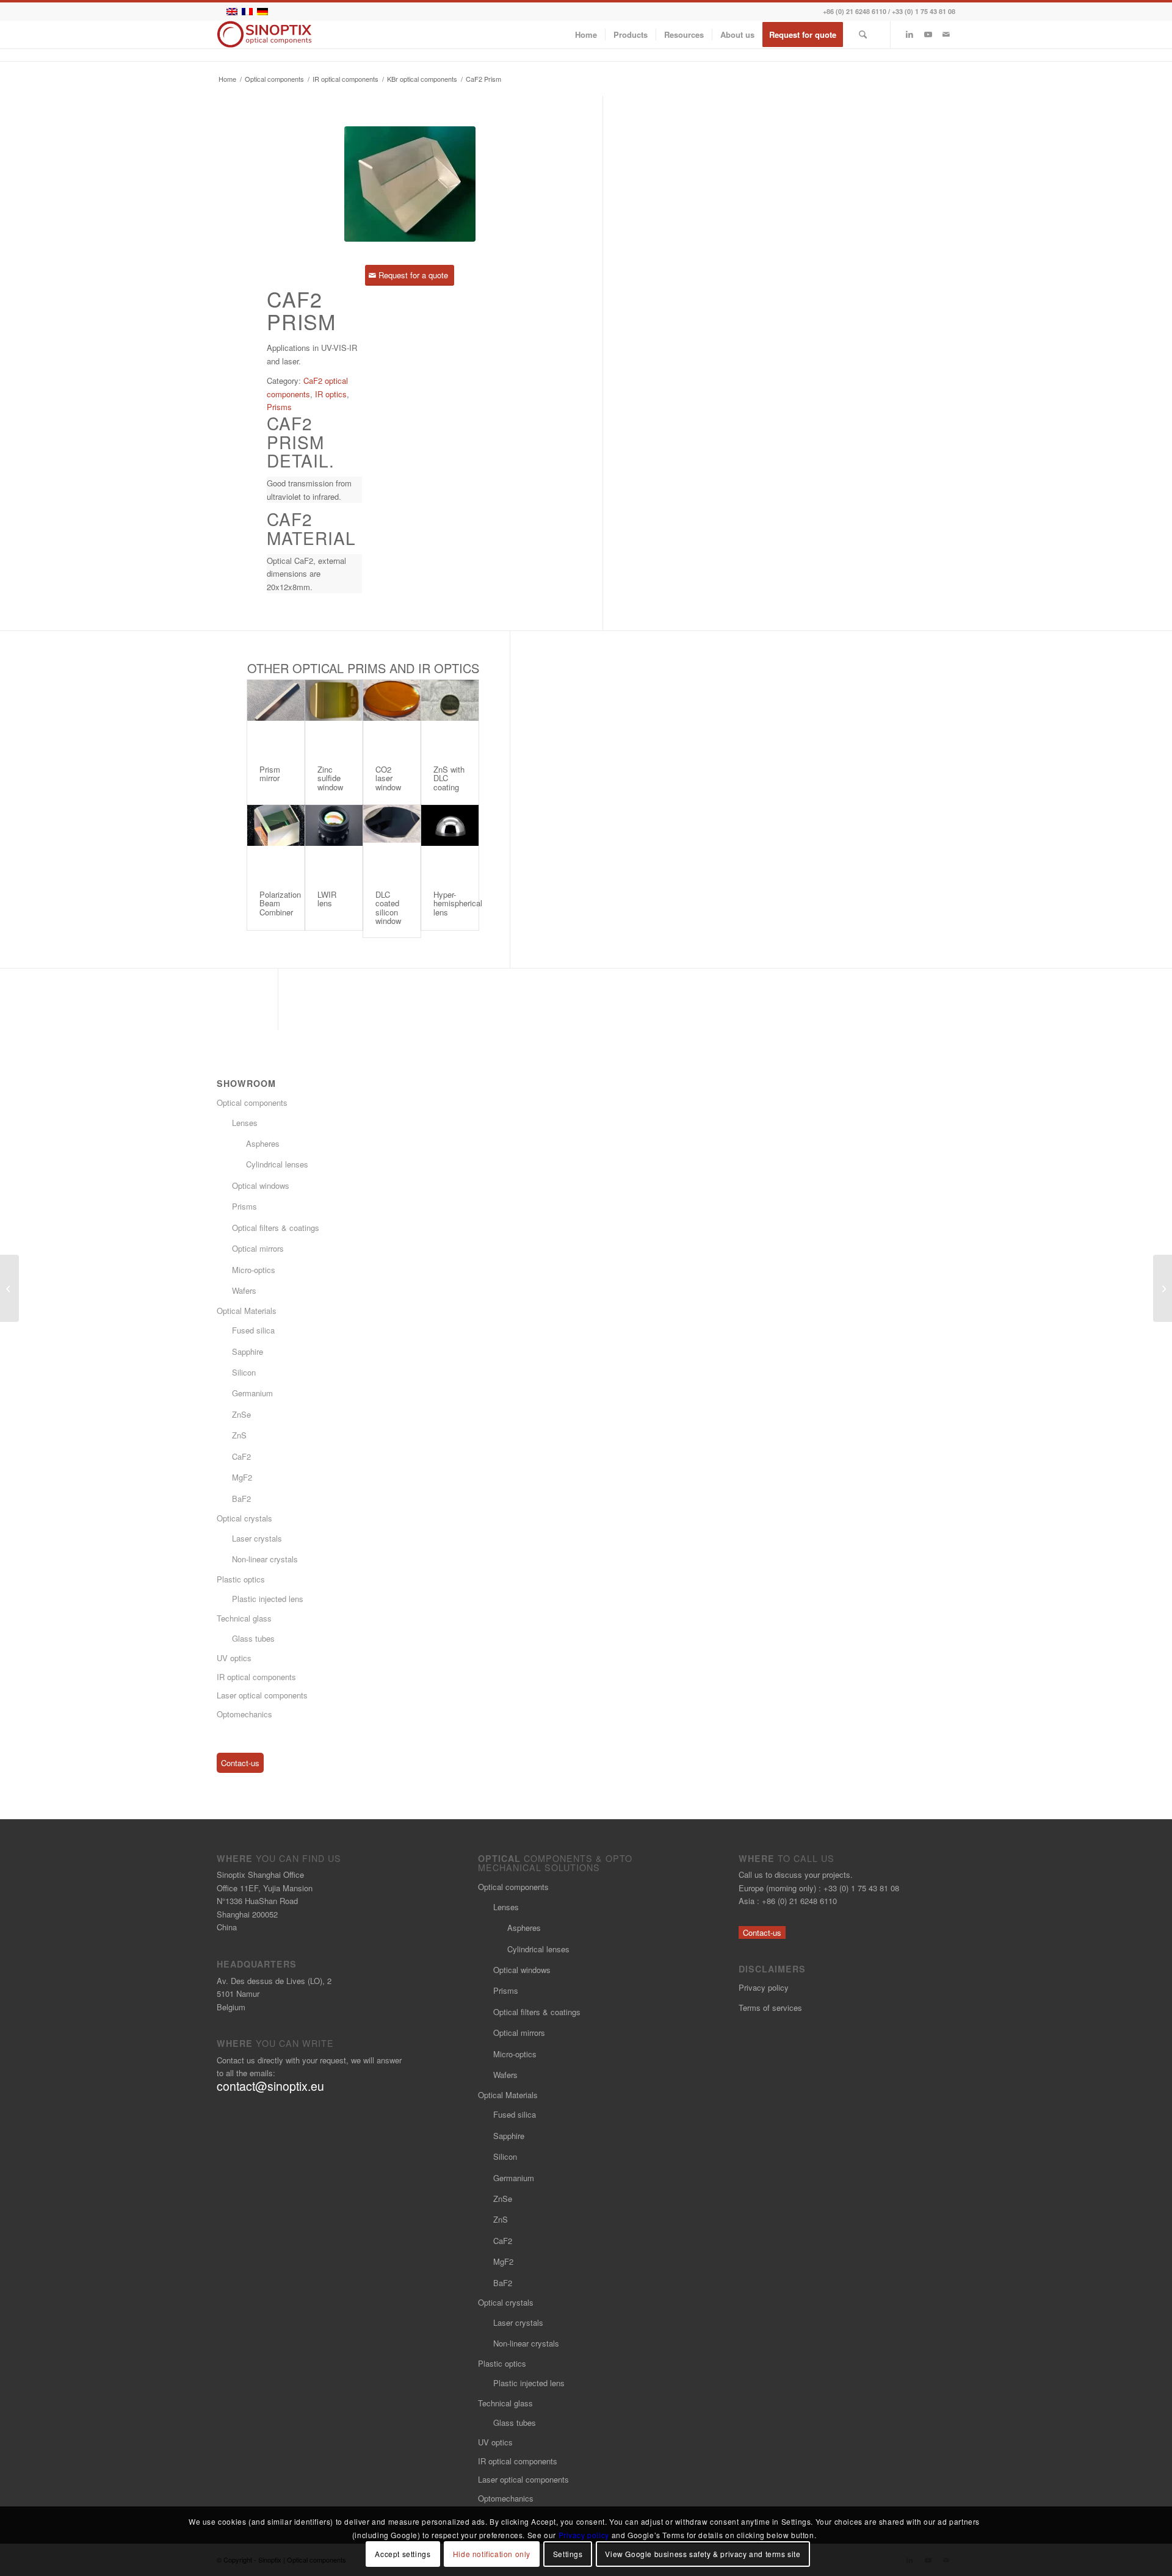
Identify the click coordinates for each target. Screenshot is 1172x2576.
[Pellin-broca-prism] (410, 184)
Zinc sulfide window (330, 778)
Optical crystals (244, 1518)
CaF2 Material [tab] (311, 529)
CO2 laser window (388, 778)
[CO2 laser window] (392, 716)
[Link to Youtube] (928, 34)
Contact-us (240, 1763)
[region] (314, 490)
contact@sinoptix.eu (270, 2086)
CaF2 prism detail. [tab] (301, 442)
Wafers (244, 1290)
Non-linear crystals (265, 1559)
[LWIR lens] (334, 842)
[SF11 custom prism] (1163, 1288)
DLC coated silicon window (388, 907)
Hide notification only (492, 2554)
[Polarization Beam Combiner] (276, 842)
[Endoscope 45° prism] (9, 1288)
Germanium (252, 1393)
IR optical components (256, 1677)
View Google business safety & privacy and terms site (703, 2554)
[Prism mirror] (276, 716)
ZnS (239, 1435)
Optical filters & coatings (276, 1228)
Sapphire (248, 1351)
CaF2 (241, 1456)
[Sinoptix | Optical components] (265, 34)
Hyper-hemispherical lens (458, 903)
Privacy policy (764, 1987)
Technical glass (244, 1618)
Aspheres (263, 1143)
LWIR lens (327, 899)
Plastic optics (241, 1579)
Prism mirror (270, 774)
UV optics (234, 1658)
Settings (568, 2554)
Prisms (279, 407)
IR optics (331, 394)
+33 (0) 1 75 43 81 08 (924, 11)
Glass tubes (253, 1638)
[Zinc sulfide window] (334, 716)
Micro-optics (254, 1270)
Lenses (245, 1123)
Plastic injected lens (268, 1599)
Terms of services (770, 2008)
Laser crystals (257, 1538)
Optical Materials (247, 1311)
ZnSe (241, 1414)
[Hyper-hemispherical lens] (450, 842)
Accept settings (403, 2554)
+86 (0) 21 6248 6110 (855, 11)
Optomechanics (244, 1714)
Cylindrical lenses (277, 1164)
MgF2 (242, 1477)
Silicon (244, 1372)
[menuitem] (586, 34)
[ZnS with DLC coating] (450, 716)
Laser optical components (262, 1695)
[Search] (863, 34)
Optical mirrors (258, 1248)
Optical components (252, 1102)
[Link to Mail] (946, 34)
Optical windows (261, 1185)
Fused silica (253, 1330)
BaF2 (241, 1499)
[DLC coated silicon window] (392, 842)
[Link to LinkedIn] (910, 34)
